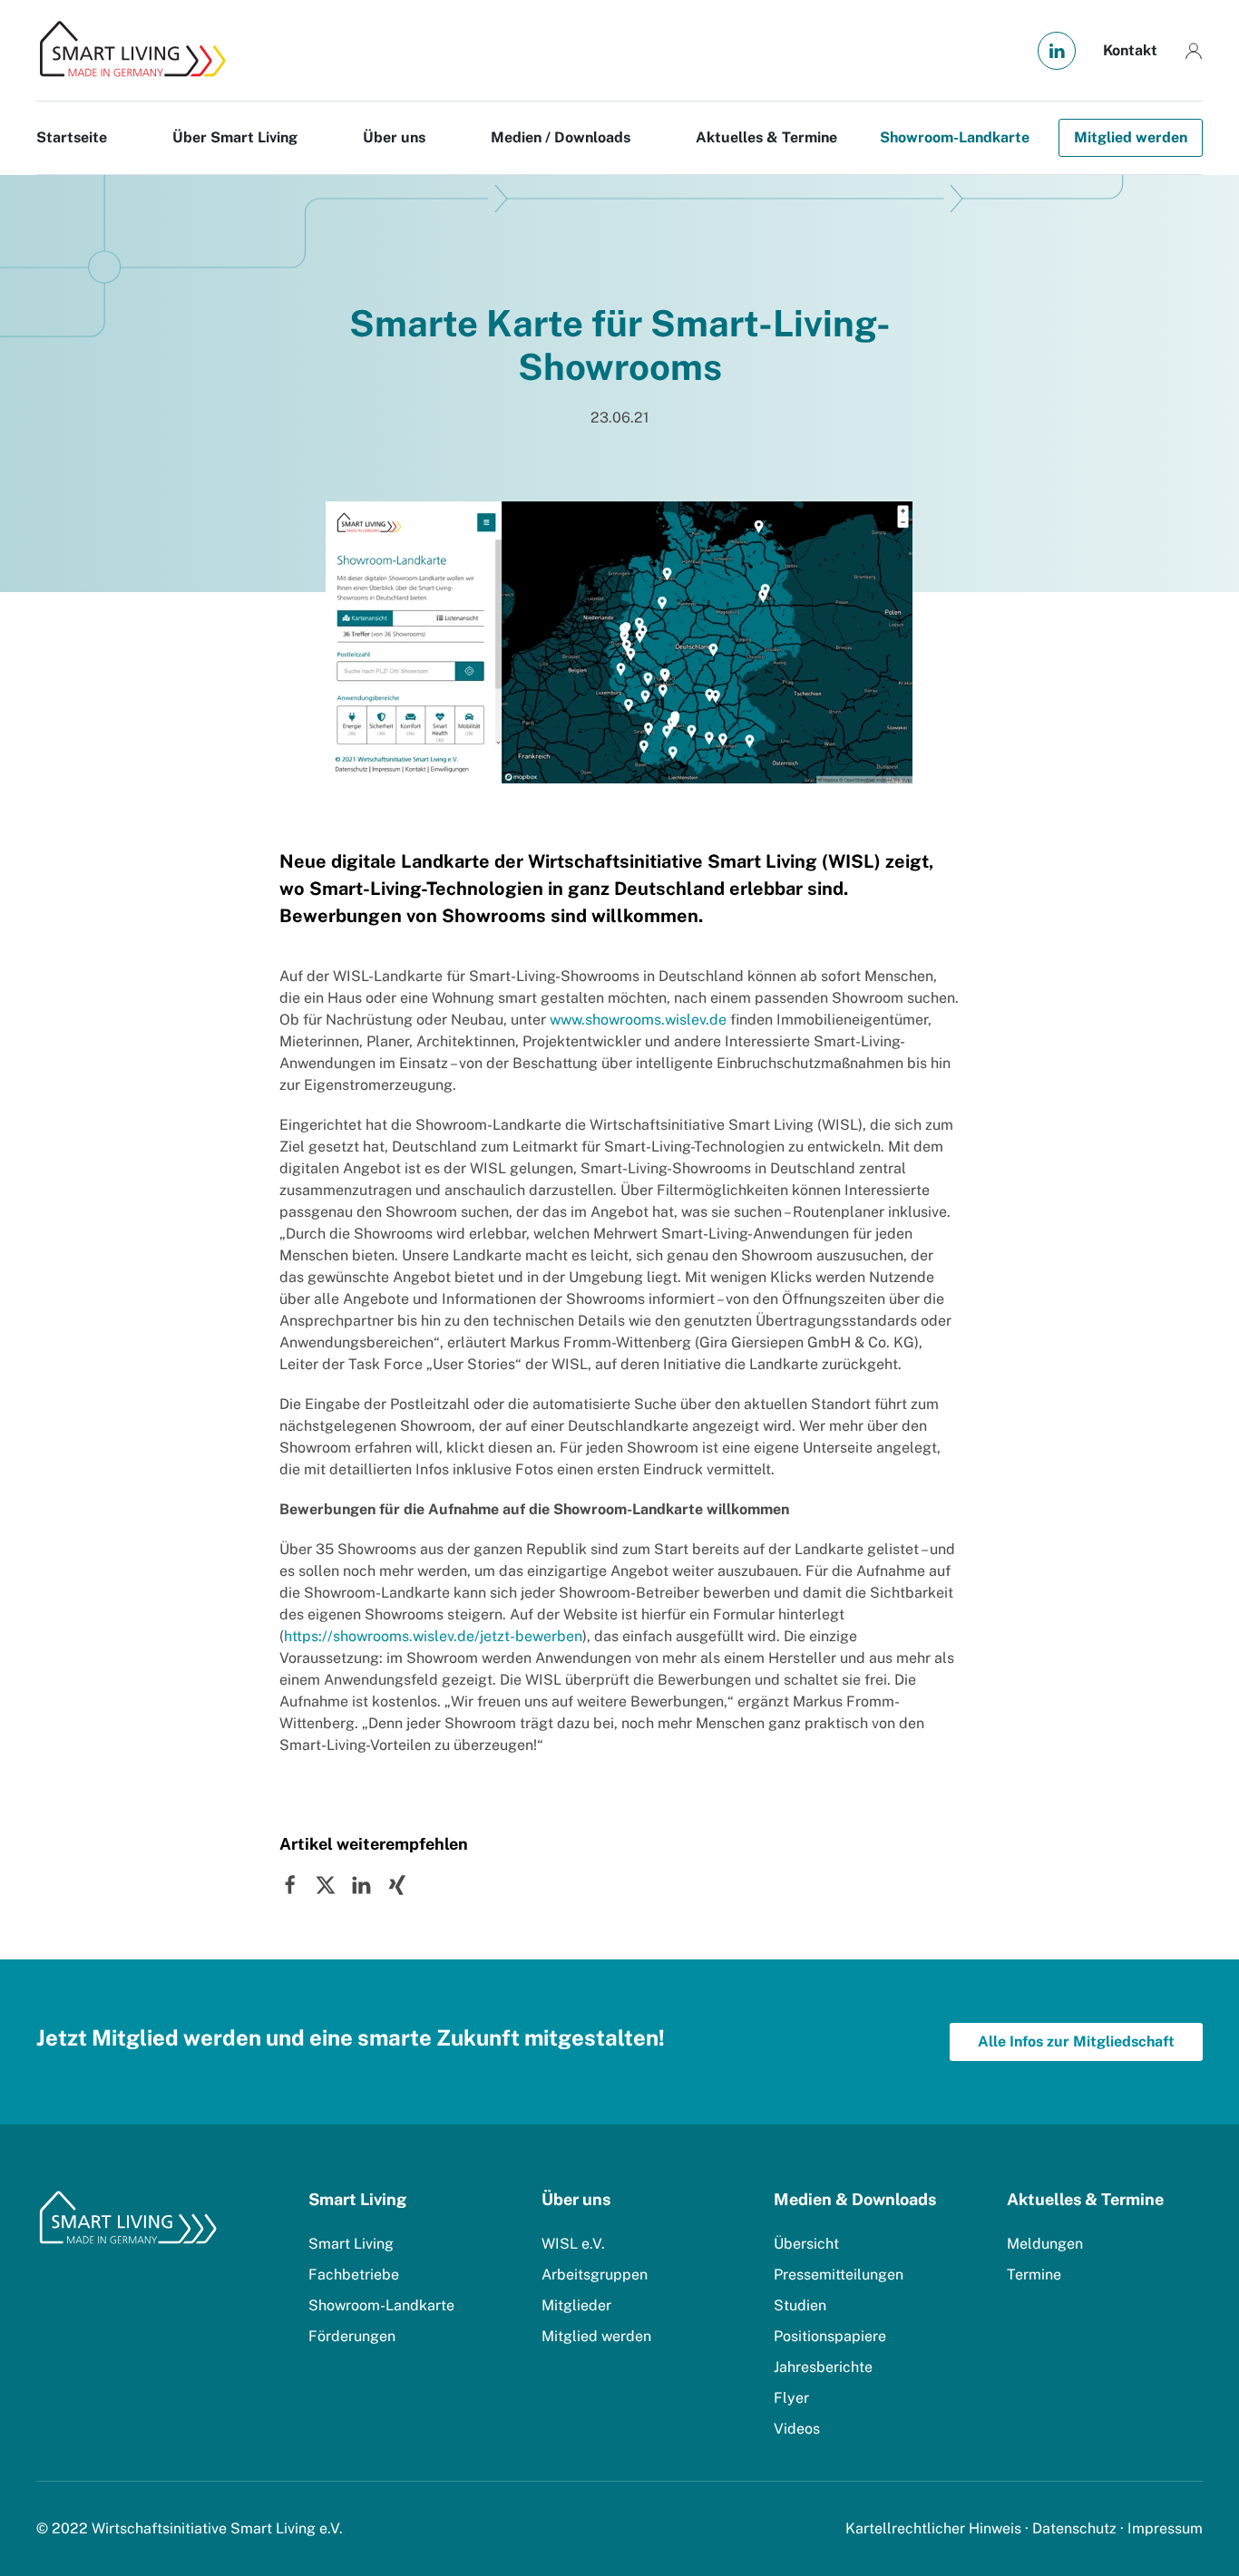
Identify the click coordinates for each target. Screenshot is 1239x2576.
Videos (797, 2429)
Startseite (72, 137)
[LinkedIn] (361, 1884)
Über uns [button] (394, 137)
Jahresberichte (823, 2367)
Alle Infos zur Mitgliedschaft (1076, 2041)
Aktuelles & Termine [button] (766, 137)
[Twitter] (326, 1884)
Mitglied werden (1131, 137)
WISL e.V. (573, 2244)
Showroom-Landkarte (955, 137)
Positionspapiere (830, 2336)
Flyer (791, 2398)
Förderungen (352, 2336)
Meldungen (1045, 2244)
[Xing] (396, 1884)
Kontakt (1130, 50)
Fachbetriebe (354, 2275)
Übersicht (806, 2244)
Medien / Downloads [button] (561, 137)
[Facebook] (290, 1884)
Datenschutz (1074, 2528)
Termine (1034, 2275)
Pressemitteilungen (839, 2275)
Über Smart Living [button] (235, 137)
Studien (800, 2305)
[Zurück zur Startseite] (132, 50)
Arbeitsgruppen (595, 2275)
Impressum (1165, 2528)
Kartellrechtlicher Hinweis (933, 2528)
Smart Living (351, 2244)
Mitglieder (576, 2305)
